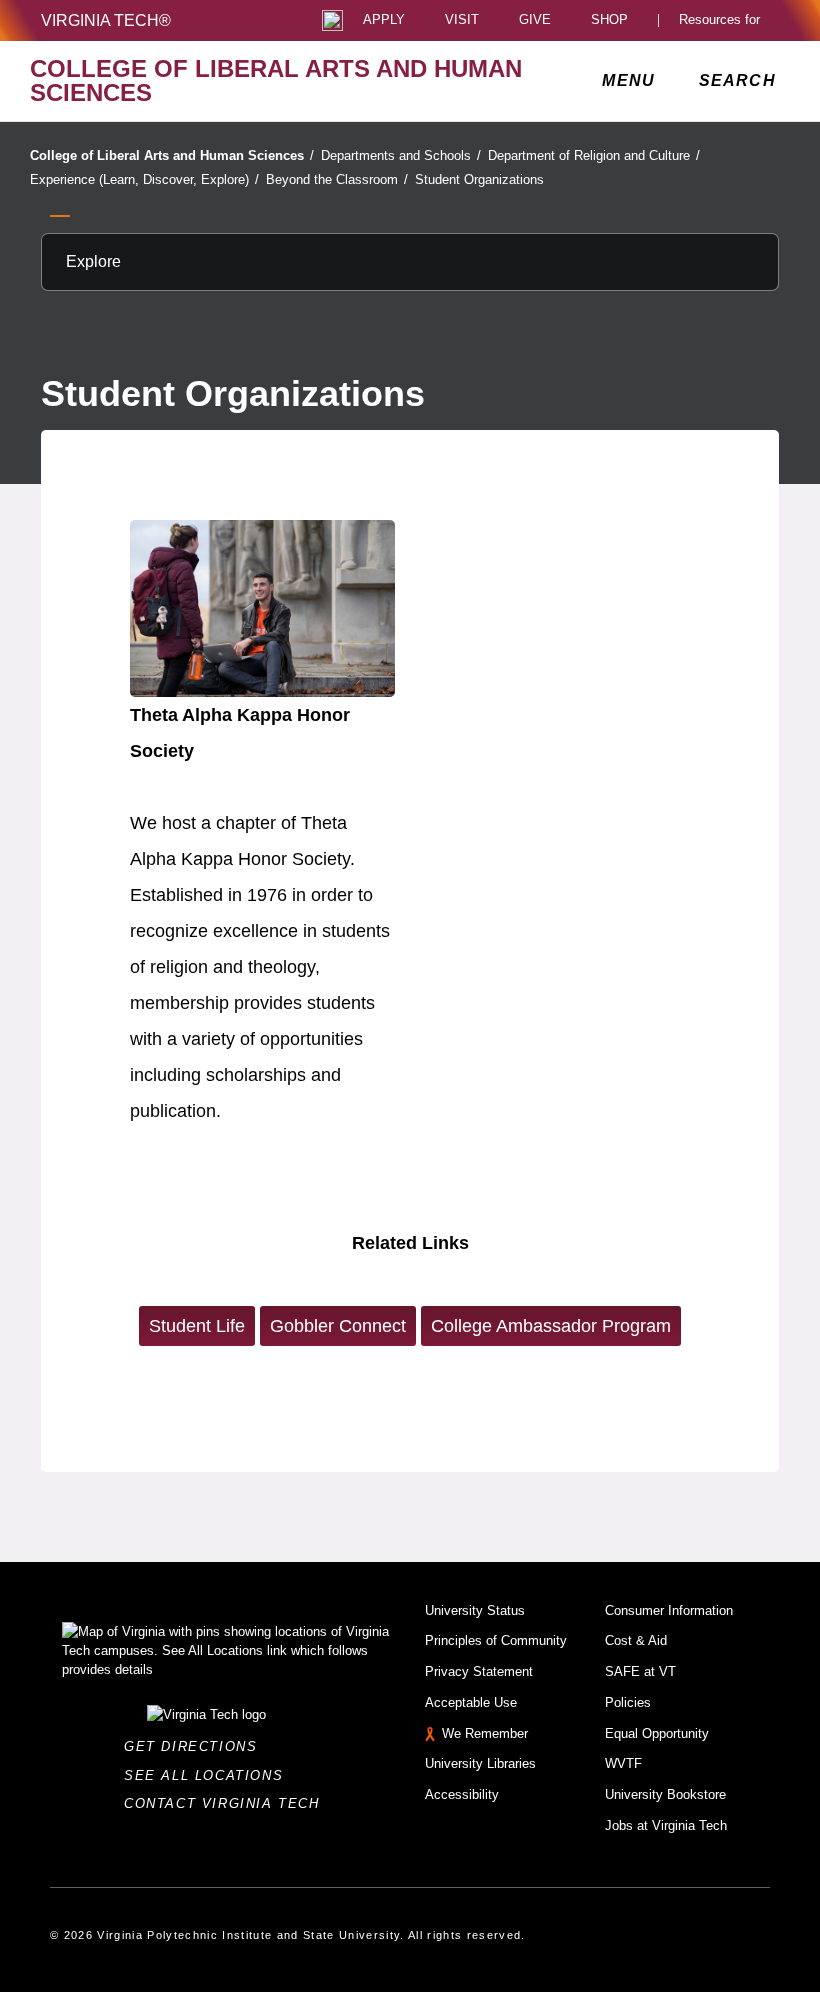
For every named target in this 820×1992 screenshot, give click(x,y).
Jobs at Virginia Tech (666, 1825)
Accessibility (462, 1794)
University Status (475, 1610)
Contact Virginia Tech (227, 1803)
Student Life (197, 1326)
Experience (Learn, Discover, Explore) (144, 179)
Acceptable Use (471, 1702)
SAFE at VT (640, 1671)
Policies (628, 1702)
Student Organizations (479, 179)
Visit (462, 20)
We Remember (485, 1733)
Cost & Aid (636, 1640)
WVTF (623, 1763)
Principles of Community (496, 1640)
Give (535, 20)
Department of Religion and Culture (594, 155)
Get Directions (196, 1746)
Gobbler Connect (338, 1326)
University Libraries (480, 1763)
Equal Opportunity (657, 1733)
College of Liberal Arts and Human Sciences (172, 155)
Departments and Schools (401, 155)
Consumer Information (669, 1610)
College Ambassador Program (551, 1326)
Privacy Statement (479, 1671)
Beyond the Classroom (337, 179)
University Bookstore (665, 1794)
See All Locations (209, 1775)
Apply (384, 20)
